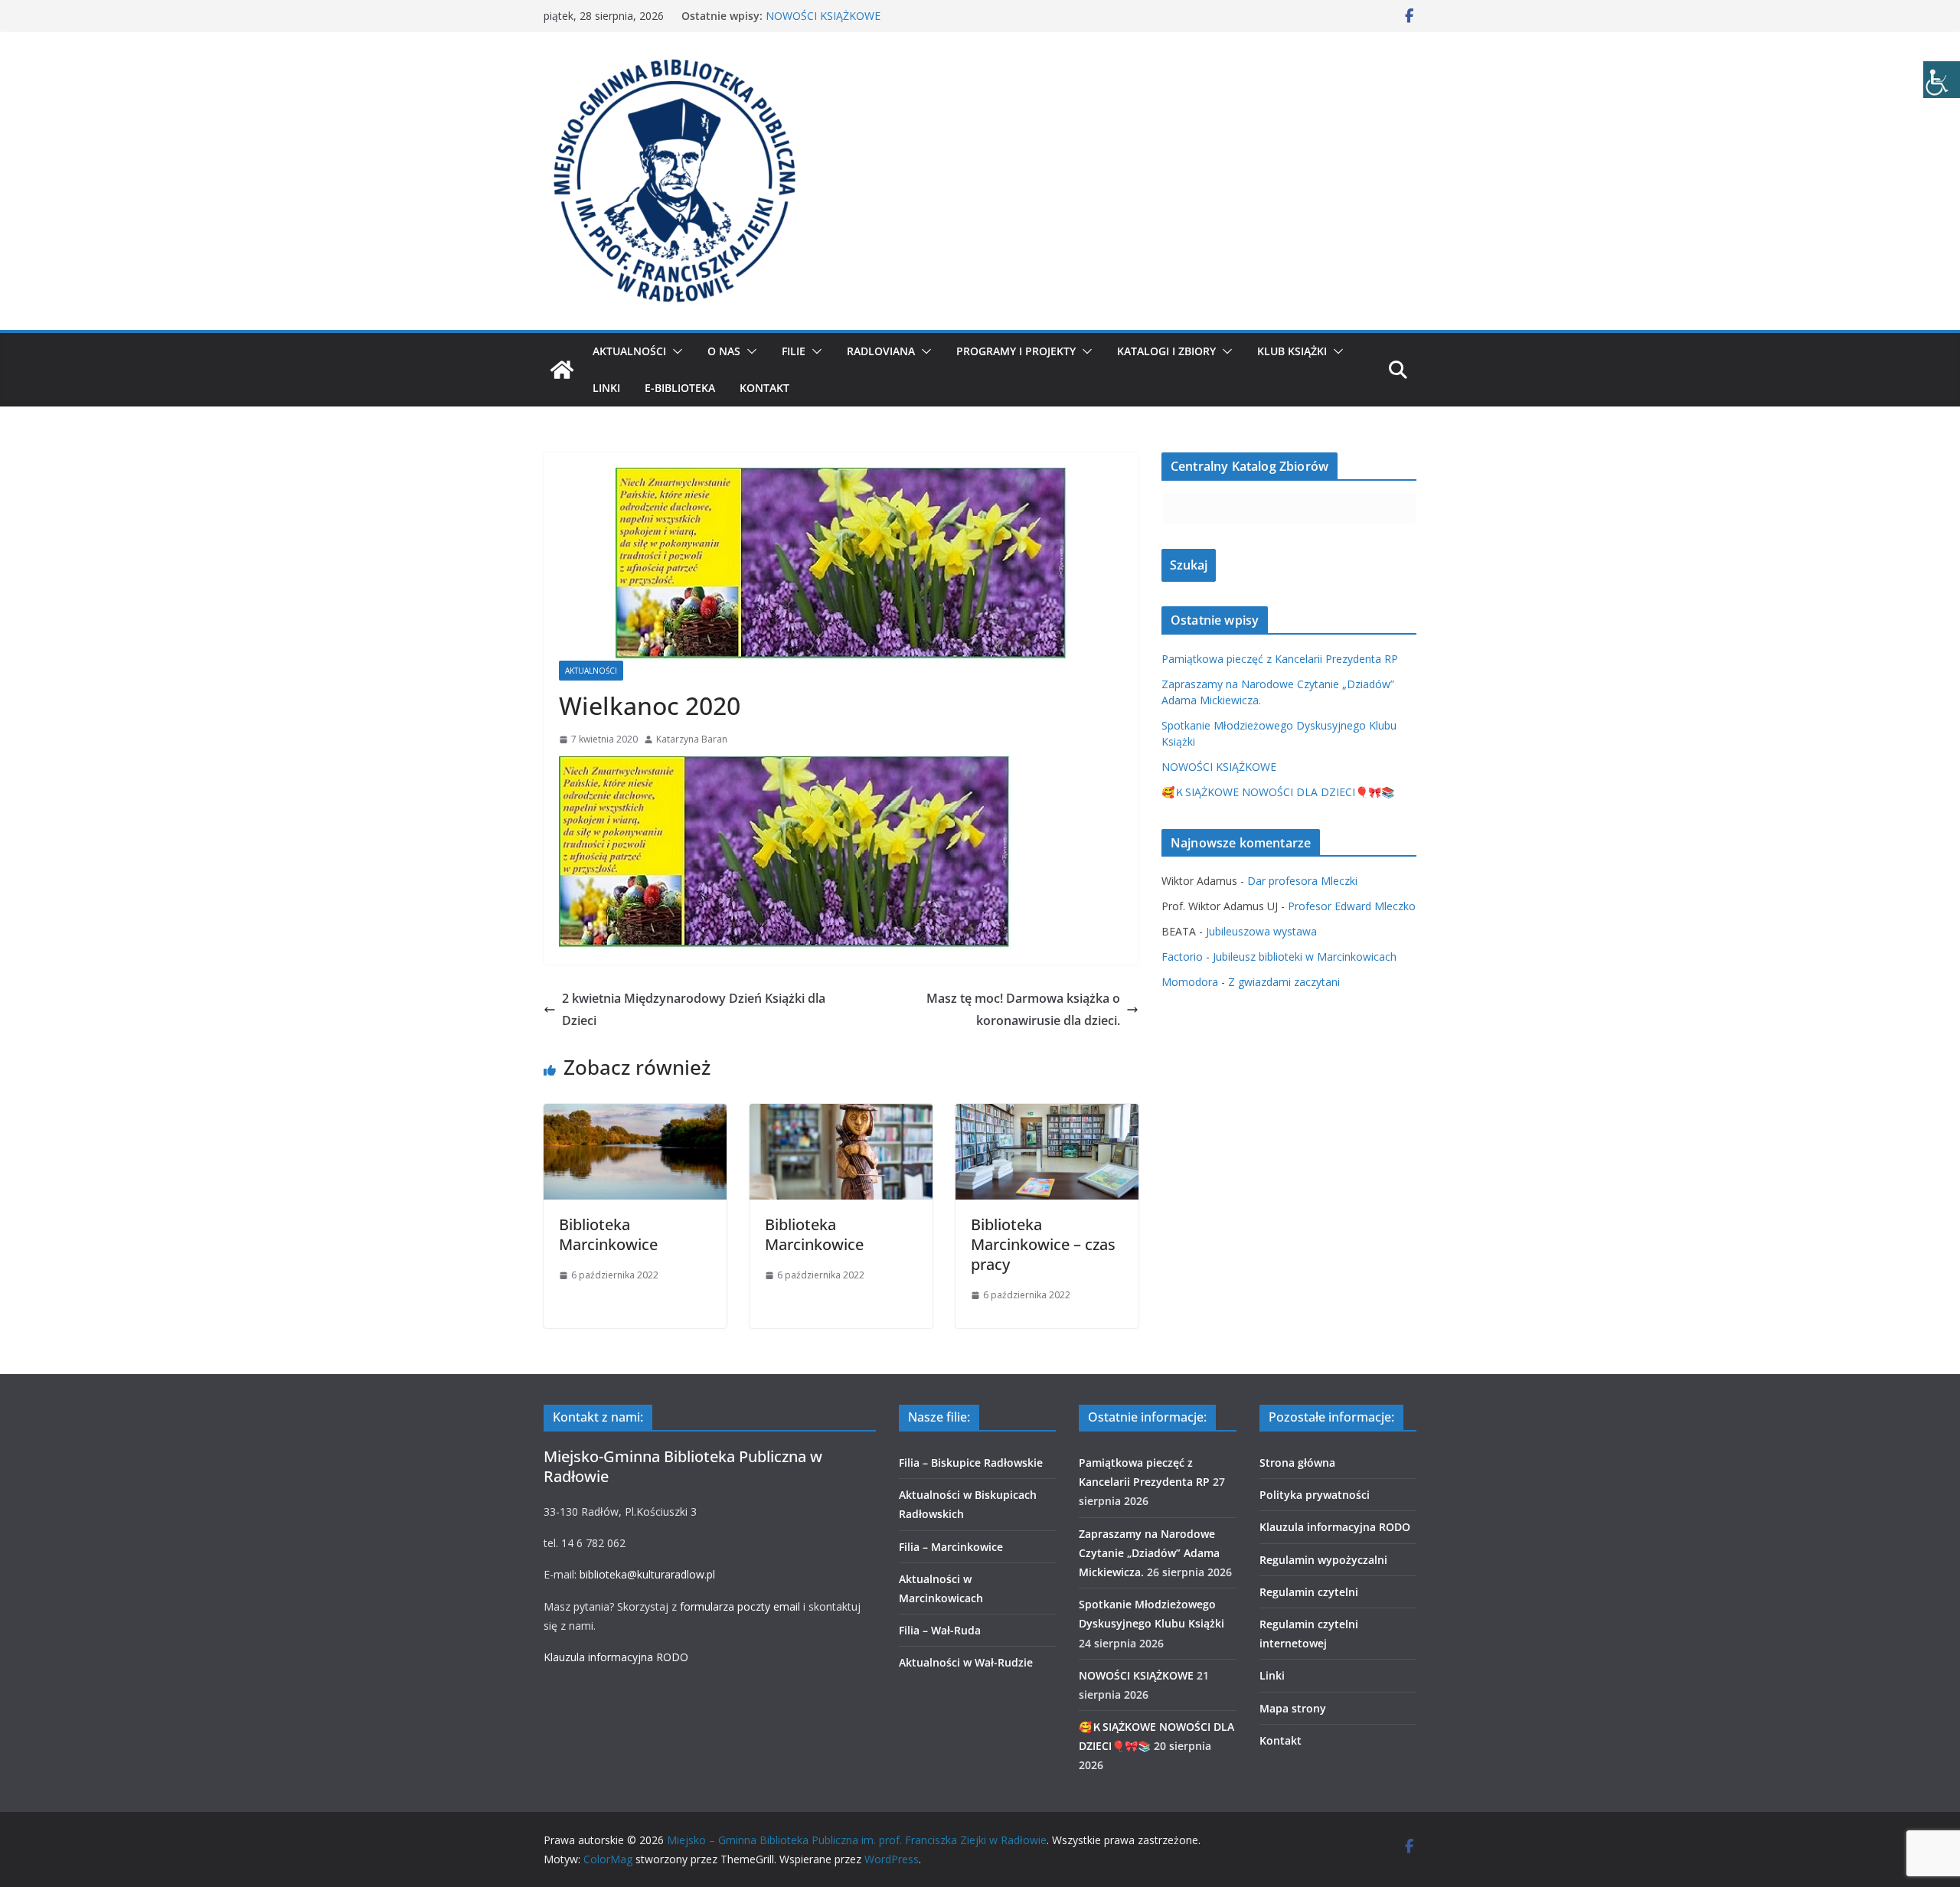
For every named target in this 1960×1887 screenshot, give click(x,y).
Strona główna (1297, 1463)
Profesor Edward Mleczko (1352, 906)
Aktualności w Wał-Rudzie (966, 1662)
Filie (794, 351)
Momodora (1190, 982)
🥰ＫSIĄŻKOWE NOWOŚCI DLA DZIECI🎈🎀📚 (1278, 792)
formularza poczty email (740, 1606)
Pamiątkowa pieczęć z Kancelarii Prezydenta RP (1280, 659)
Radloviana (881, 351)
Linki (606, 388)
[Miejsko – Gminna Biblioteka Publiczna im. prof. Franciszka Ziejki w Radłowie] (562, 370)
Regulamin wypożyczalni (1323, 1560)
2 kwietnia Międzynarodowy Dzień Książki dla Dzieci (694, 1009)
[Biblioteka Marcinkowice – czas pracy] (1047, 1115)
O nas (724, 351)
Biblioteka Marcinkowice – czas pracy (1043, 1244)
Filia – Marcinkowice (951, 1547)
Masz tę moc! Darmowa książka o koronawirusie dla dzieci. (1023, 1009)
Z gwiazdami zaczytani (1284, 982)
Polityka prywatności (1315, 1495)
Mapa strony (1293, 1708)
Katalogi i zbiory (1166, 351)
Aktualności (629, 351)
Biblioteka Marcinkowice (608, 1234)
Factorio (1182, 957)
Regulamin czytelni (1309, 1592)
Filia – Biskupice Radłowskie (971, 1463)
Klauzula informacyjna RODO (616, 1657)
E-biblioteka (680, 388)
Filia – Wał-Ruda (940, 1630)
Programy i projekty (1016, 351)
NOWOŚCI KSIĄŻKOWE (823, 16)
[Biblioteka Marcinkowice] (635, 1115)
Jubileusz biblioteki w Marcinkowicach (1305, 957)
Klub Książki (1292, 351)
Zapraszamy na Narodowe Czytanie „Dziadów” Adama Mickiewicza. (1149, 1553)
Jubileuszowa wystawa (1261, 931)
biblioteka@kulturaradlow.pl (647, 1574)
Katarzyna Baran (692, 739)
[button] (675, 351)
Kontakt (764, 388)
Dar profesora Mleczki (1302, 881)
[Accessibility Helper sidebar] (1942, 80)
